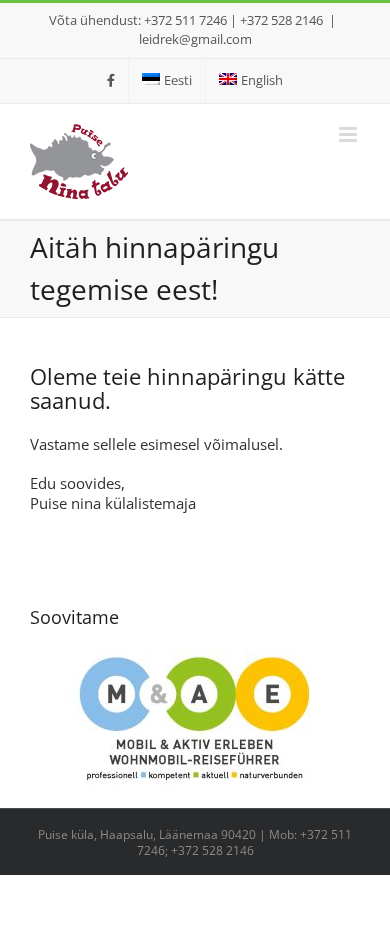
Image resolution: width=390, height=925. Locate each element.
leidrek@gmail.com (195, 39)
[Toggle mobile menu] (349, 134)
